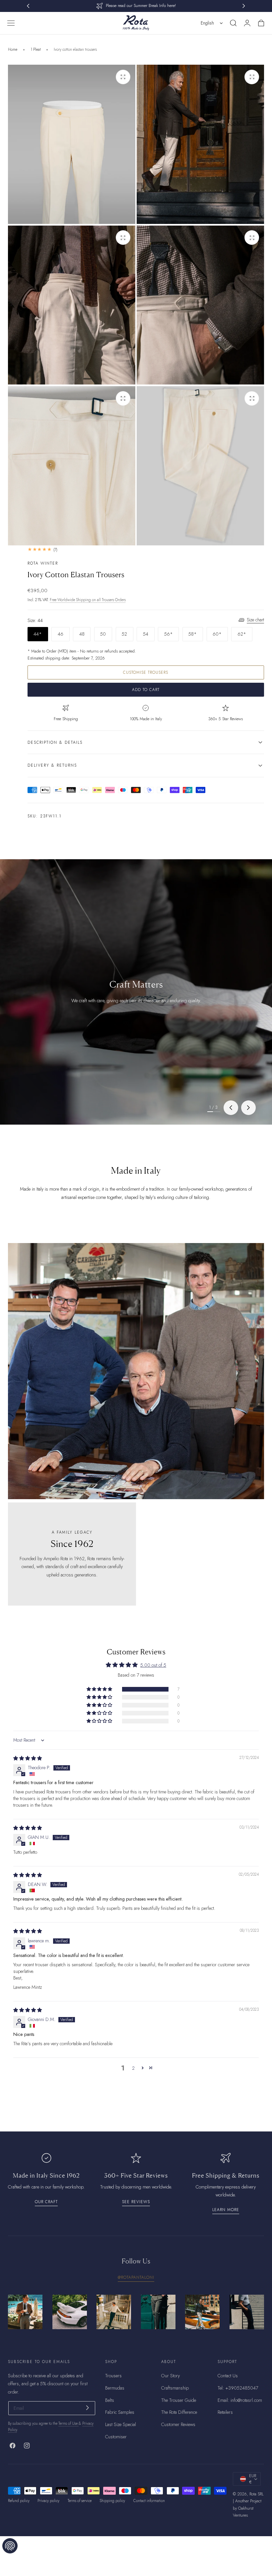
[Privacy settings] (10, 2546)
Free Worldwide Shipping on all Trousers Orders (88, 600)
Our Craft (46, 2202)
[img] (28, 1758)
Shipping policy (112, 2501)
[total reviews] (146, 550)
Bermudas (115, 2388)
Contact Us (228, 2376)
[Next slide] (248, 1108)
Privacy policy (48, 2501)
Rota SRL (257, 2494)
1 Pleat (36, 49)
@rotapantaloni (136, 2277)
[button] (11, 23)
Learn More (226, 2210)
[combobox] (212, 23)
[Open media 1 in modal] (123, 77)
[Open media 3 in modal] (123, 238)
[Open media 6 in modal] (252, 398)
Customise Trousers (146, 672)
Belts (110, 2400)
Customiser (116, 2437)
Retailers (225, 2412)
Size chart (255, 620)
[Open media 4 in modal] (252, 238)
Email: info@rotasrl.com (240, 2400)
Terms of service (80, 2501)
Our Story (170, 2376)
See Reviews (136, 2202)
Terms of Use (68, 2423)
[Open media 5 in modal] (123, 398)
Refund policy (19, 2501)
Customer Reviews (178, 2424)
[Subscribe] (87, 2408)
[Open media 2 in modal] (252, 77)
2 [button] (133, 2068)
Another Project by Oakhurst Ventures (247, 2508)
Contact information (149, 2501)
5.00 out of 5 (153, 1665)
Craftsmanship (175, 2388)
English (207, 23)
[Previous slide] (231, 1108)
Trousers (113, 2376)
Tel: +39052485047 (238, 2388)
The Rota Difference (179, 2412)
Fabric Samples (120, 2412)
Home (13, 49)
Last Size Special (121, 2424)
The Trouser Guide (179, 2400)
